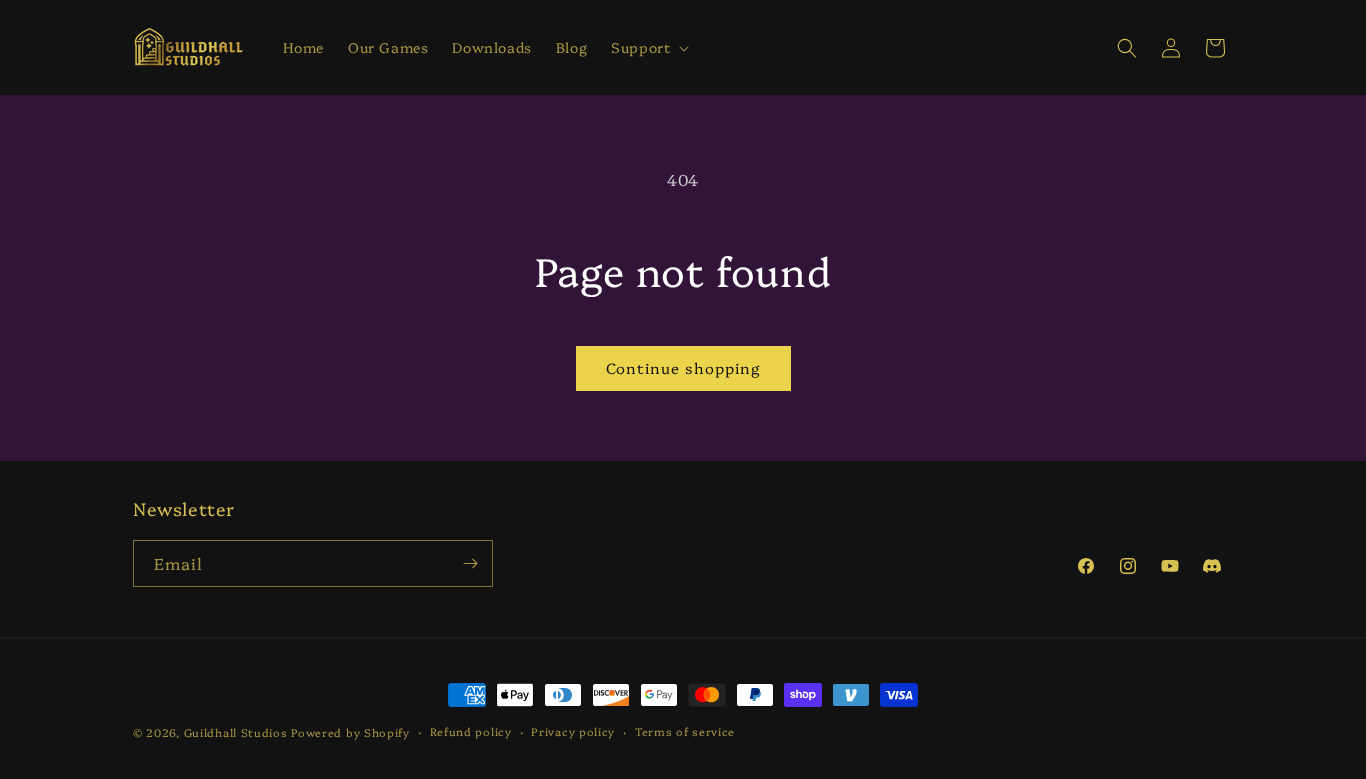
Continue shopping (683, 367)
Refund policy (471, 731)
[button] (648, 47)
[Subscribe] (470, 563)
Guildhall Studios (236, 732)
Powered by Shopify (350, 732)
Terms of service (685, 731)
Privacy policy (573, 731)
